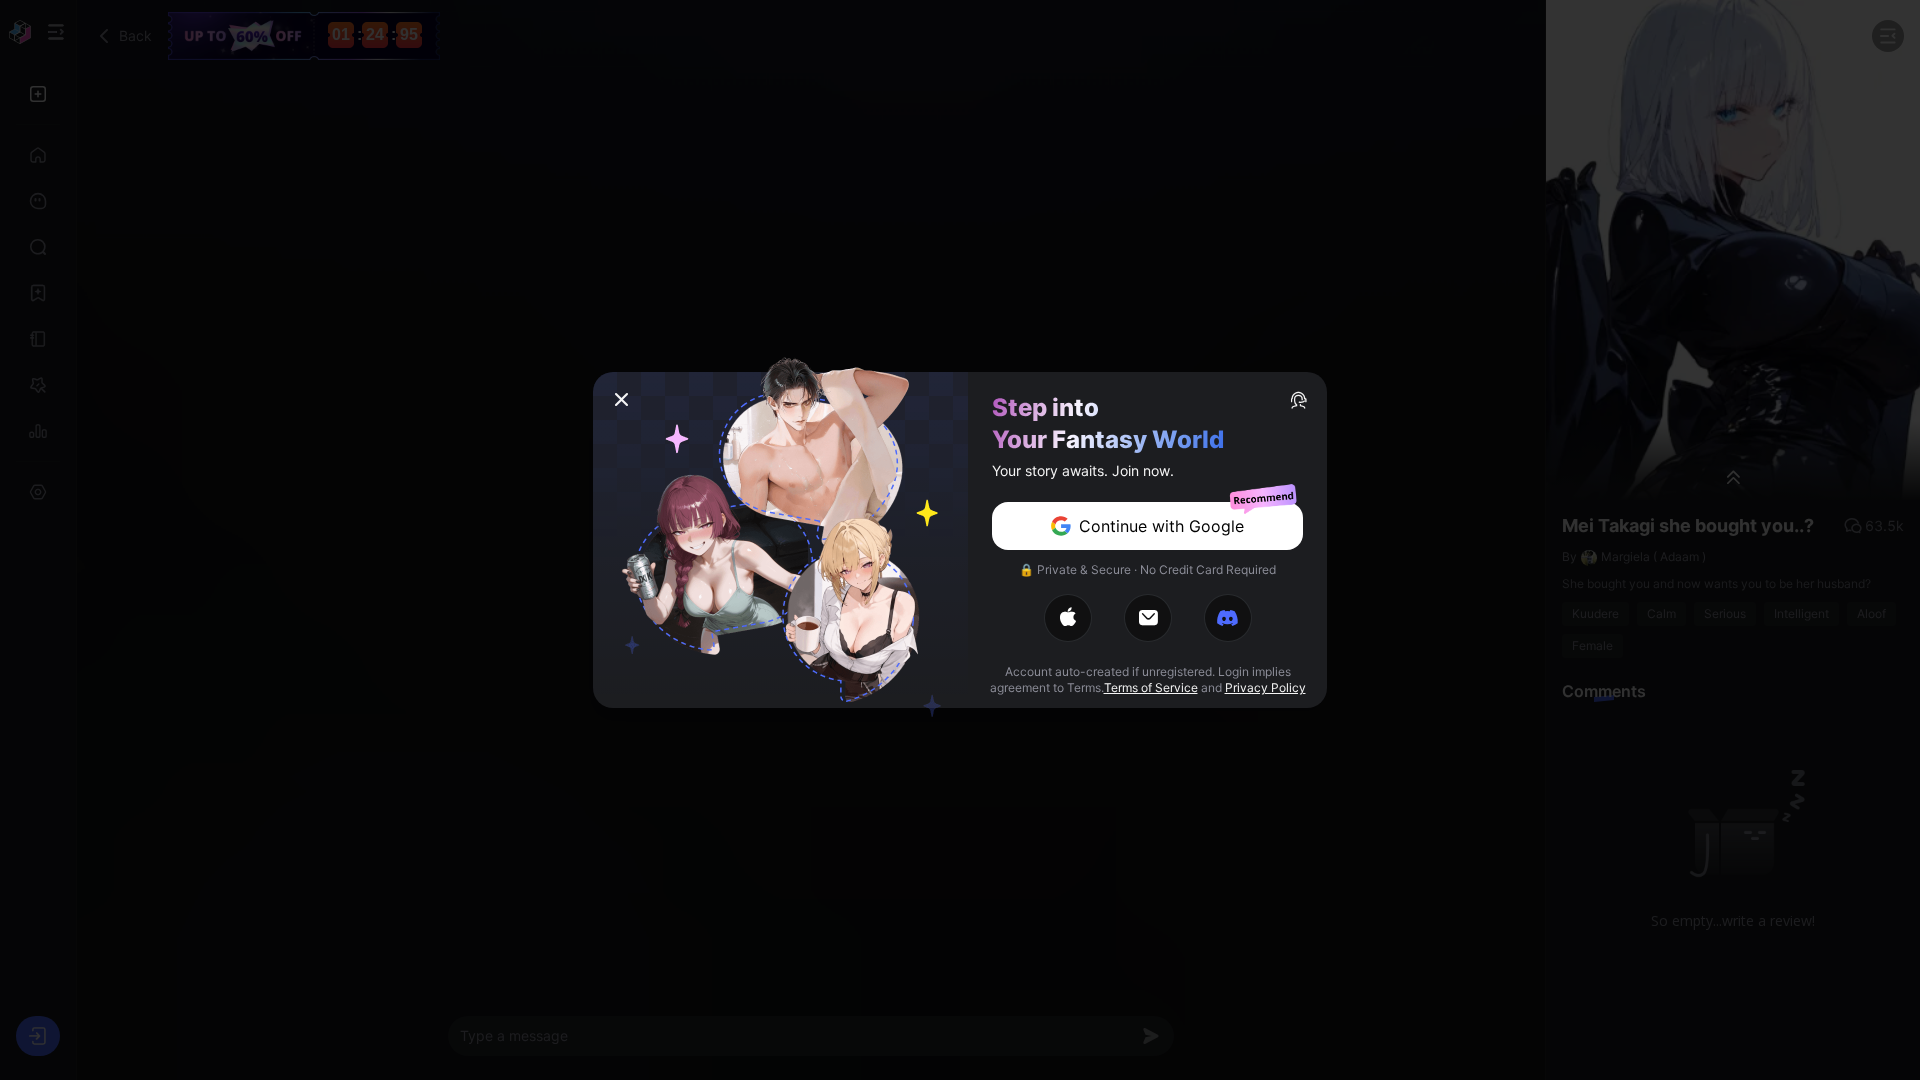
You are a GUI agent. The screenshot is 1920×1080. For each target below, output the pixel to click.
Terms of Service (1151, 687)
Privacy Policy (1265, 687)
